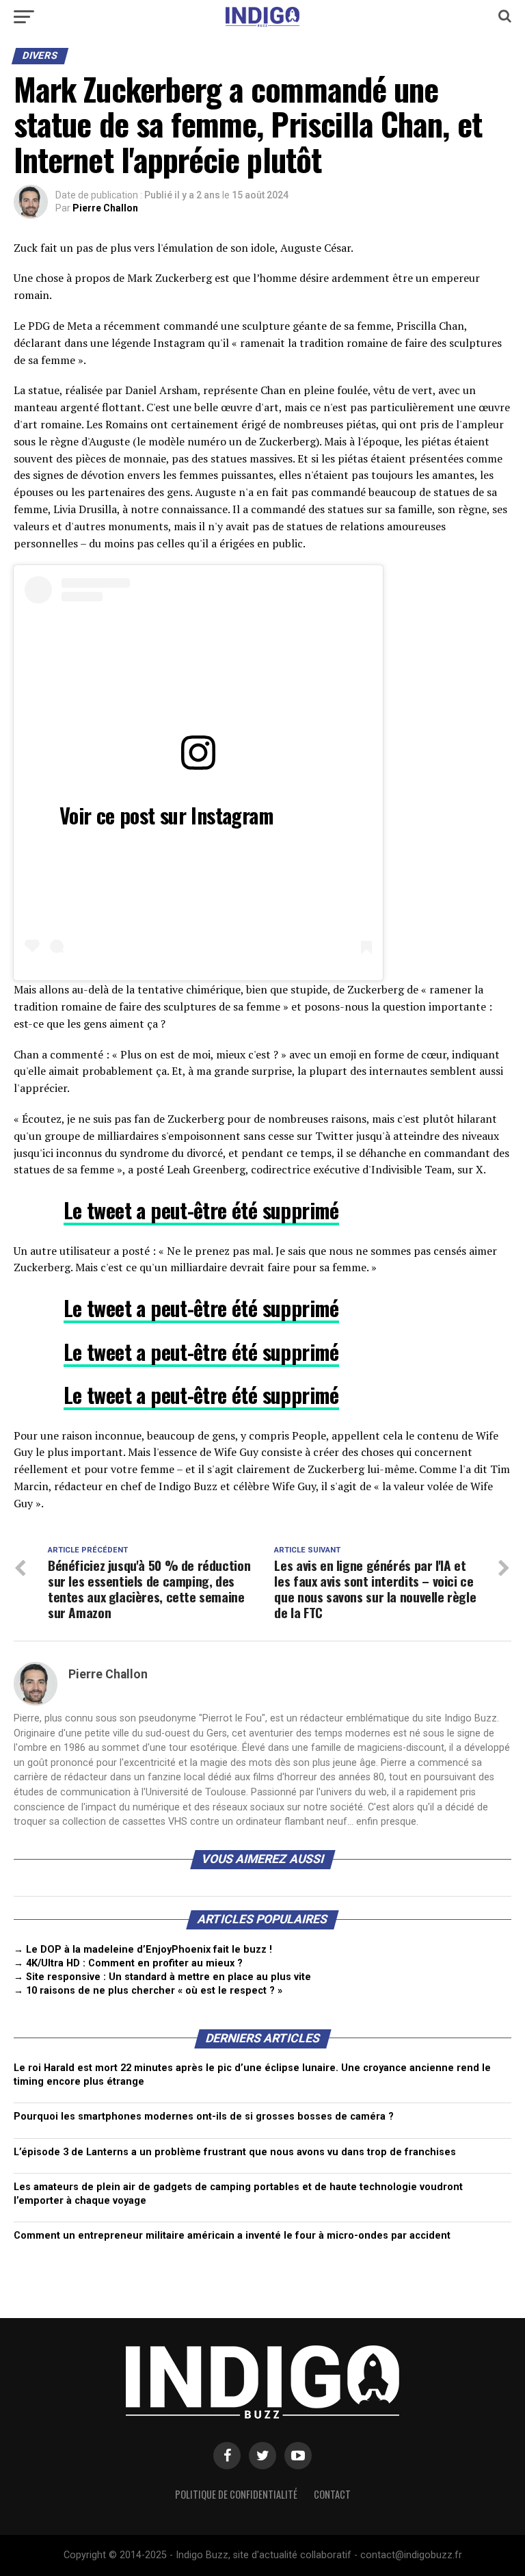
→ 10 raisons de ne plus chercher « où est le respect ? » (148, 1991)
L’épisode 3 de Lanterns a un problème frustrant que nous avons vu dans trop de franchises (235, 2152)
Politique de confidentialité (236, 2494)
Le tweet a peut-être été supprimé (201, 1210)
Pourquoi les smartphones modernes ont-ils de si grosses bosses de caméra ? (204, 2117)
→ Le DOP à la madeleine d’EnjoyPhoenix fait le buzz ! (143, 1950)
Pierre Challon (105, 208)
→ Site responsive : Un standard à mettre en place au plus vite (162, 1977)
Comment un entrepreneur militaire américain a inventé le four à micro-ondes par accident (232, 2236)
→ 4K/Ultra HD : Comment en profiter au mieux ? (128, 1963)
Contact (332, 2494)
